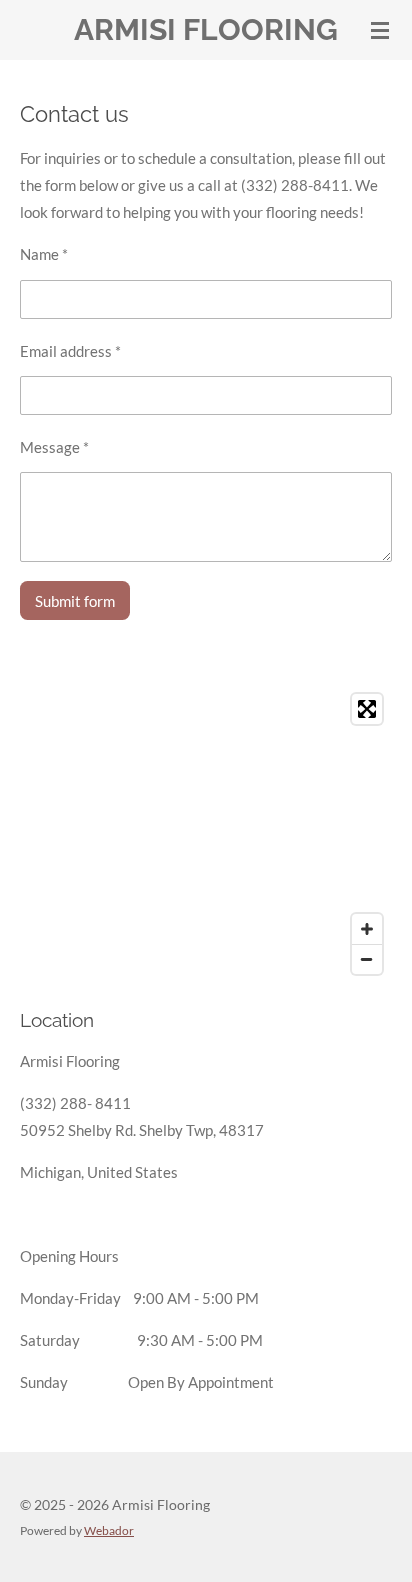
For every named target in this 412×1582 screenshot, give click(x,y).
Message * (54, 447)
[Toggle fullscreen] (367, 709)
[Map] (206, 834)
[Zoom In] (367, 929)
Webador (109, 1530)
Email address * (70, 351)
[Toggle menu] (380, 30)
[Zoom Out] (367, 959)
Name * (44, 254)
